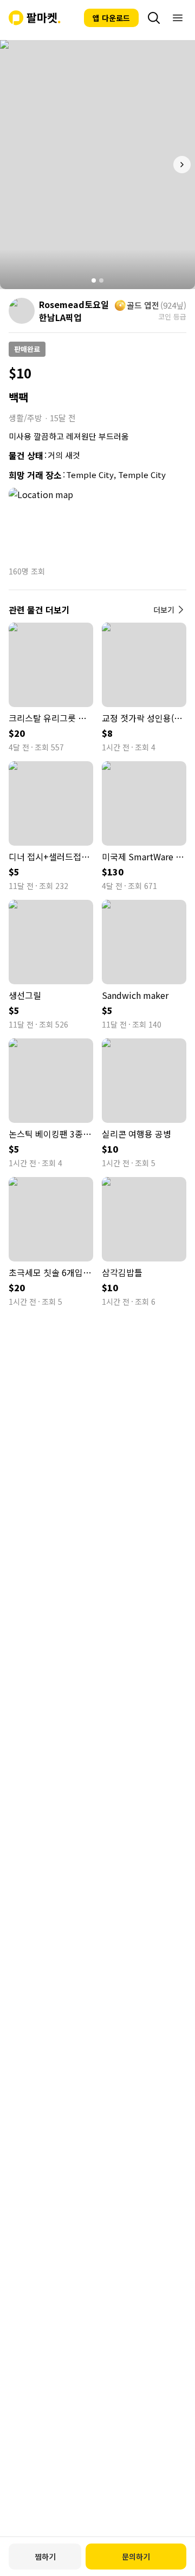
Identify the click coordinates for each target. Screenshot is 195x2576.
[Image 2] (101, 280)
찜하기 (45, 2557)
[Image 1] (94, 280)
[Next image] (182, 165)
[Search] (154, 18)
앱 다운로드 (111, 18)
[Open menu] (178, 18)
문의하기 (136, 2557)
